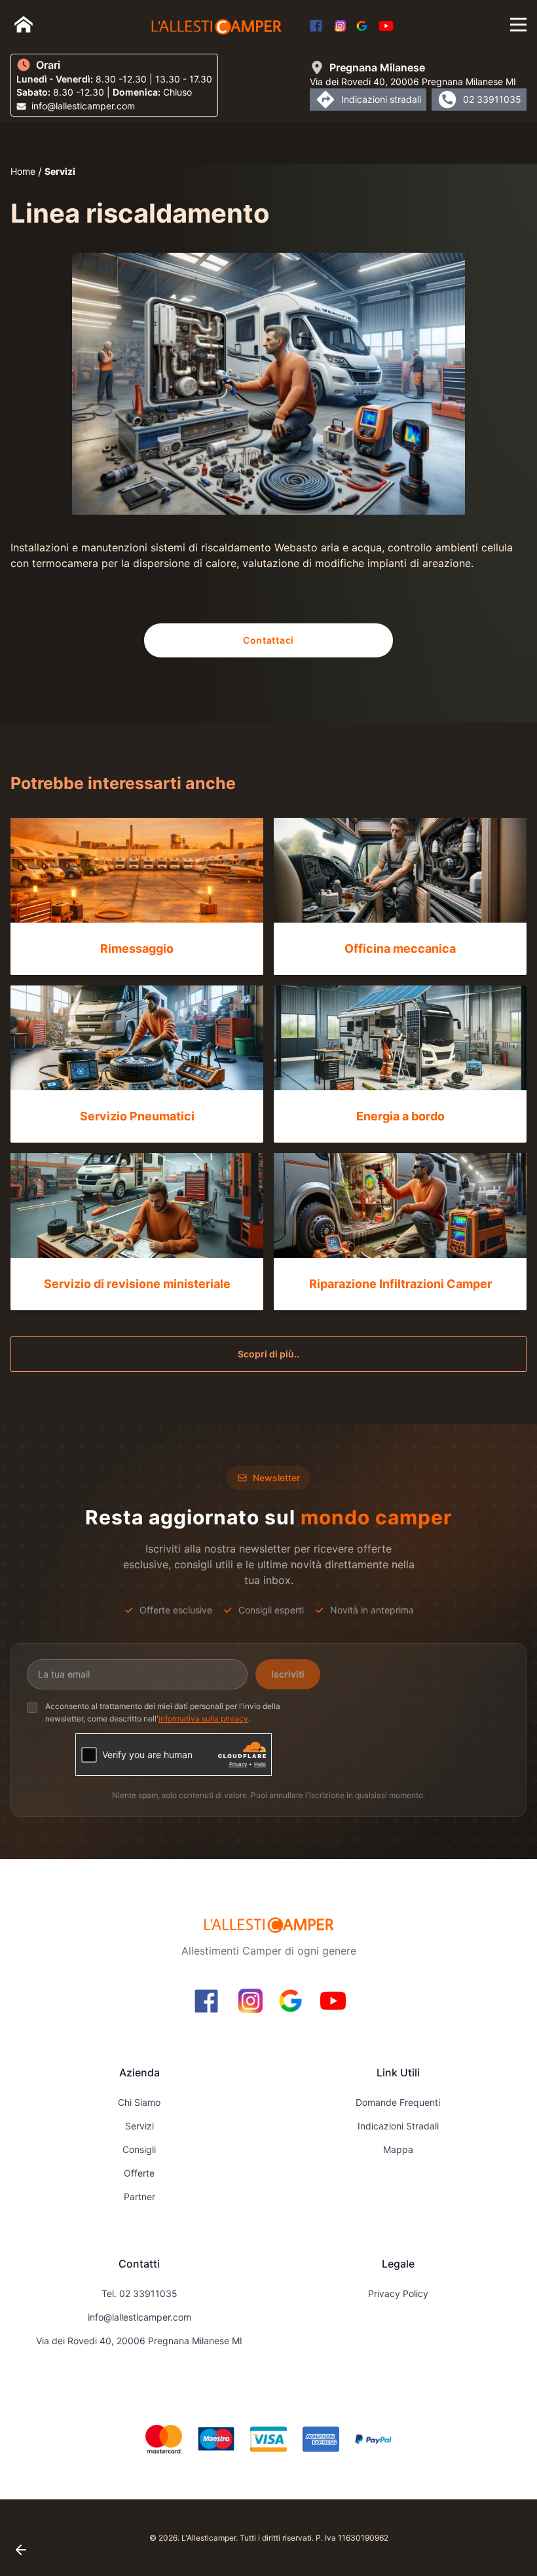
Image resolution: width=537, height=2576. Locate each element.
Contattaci (268, 640)
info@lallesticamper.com (139, 2317)
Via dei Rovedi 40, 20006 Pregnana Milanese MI (139, 2341)
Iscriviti (288, 1674)
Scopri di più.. (268, 1354)
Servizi (60, 171)
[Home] (24, 24)
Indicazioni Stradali (398, 2126)
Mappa (398, 2149)
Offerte (139, 2173)
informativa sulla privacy (203, 1719)
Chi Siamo (139, 2102)
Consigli (139, 2149)
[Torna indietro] (21, 2550)
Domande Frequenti (398, 2102)
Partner (139, 2197)
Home (23, 171)
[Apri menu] (518, 25)
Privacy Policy (398, 2293)
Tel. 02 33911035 (139, 2293)
